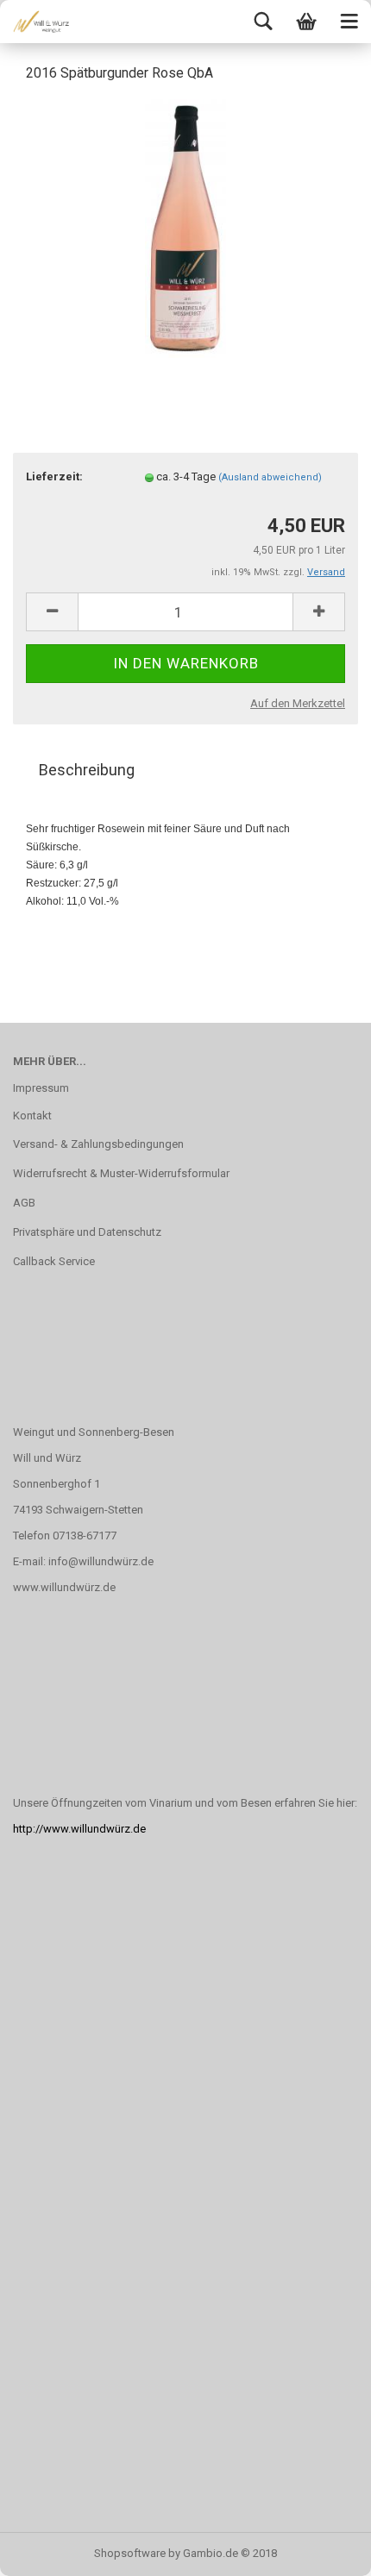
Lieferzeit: (54, 476)
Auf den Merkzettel (298, 703)
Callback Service (54, 1261)
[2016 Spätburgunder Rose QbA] (185, 227)
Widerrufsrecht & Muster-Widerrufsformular (121, 1173)
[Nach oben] (324, 2550)
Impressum (41, 1088)
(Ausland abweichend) (270, 477)
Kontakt (32, 1116)
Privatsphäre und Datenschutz (87, 1232)
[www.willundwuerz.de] (35, 22)
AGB (24, 1203)
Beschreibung (87, 770)
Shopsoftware (130, 2553)
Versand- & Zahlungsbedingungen (98, 1144)
